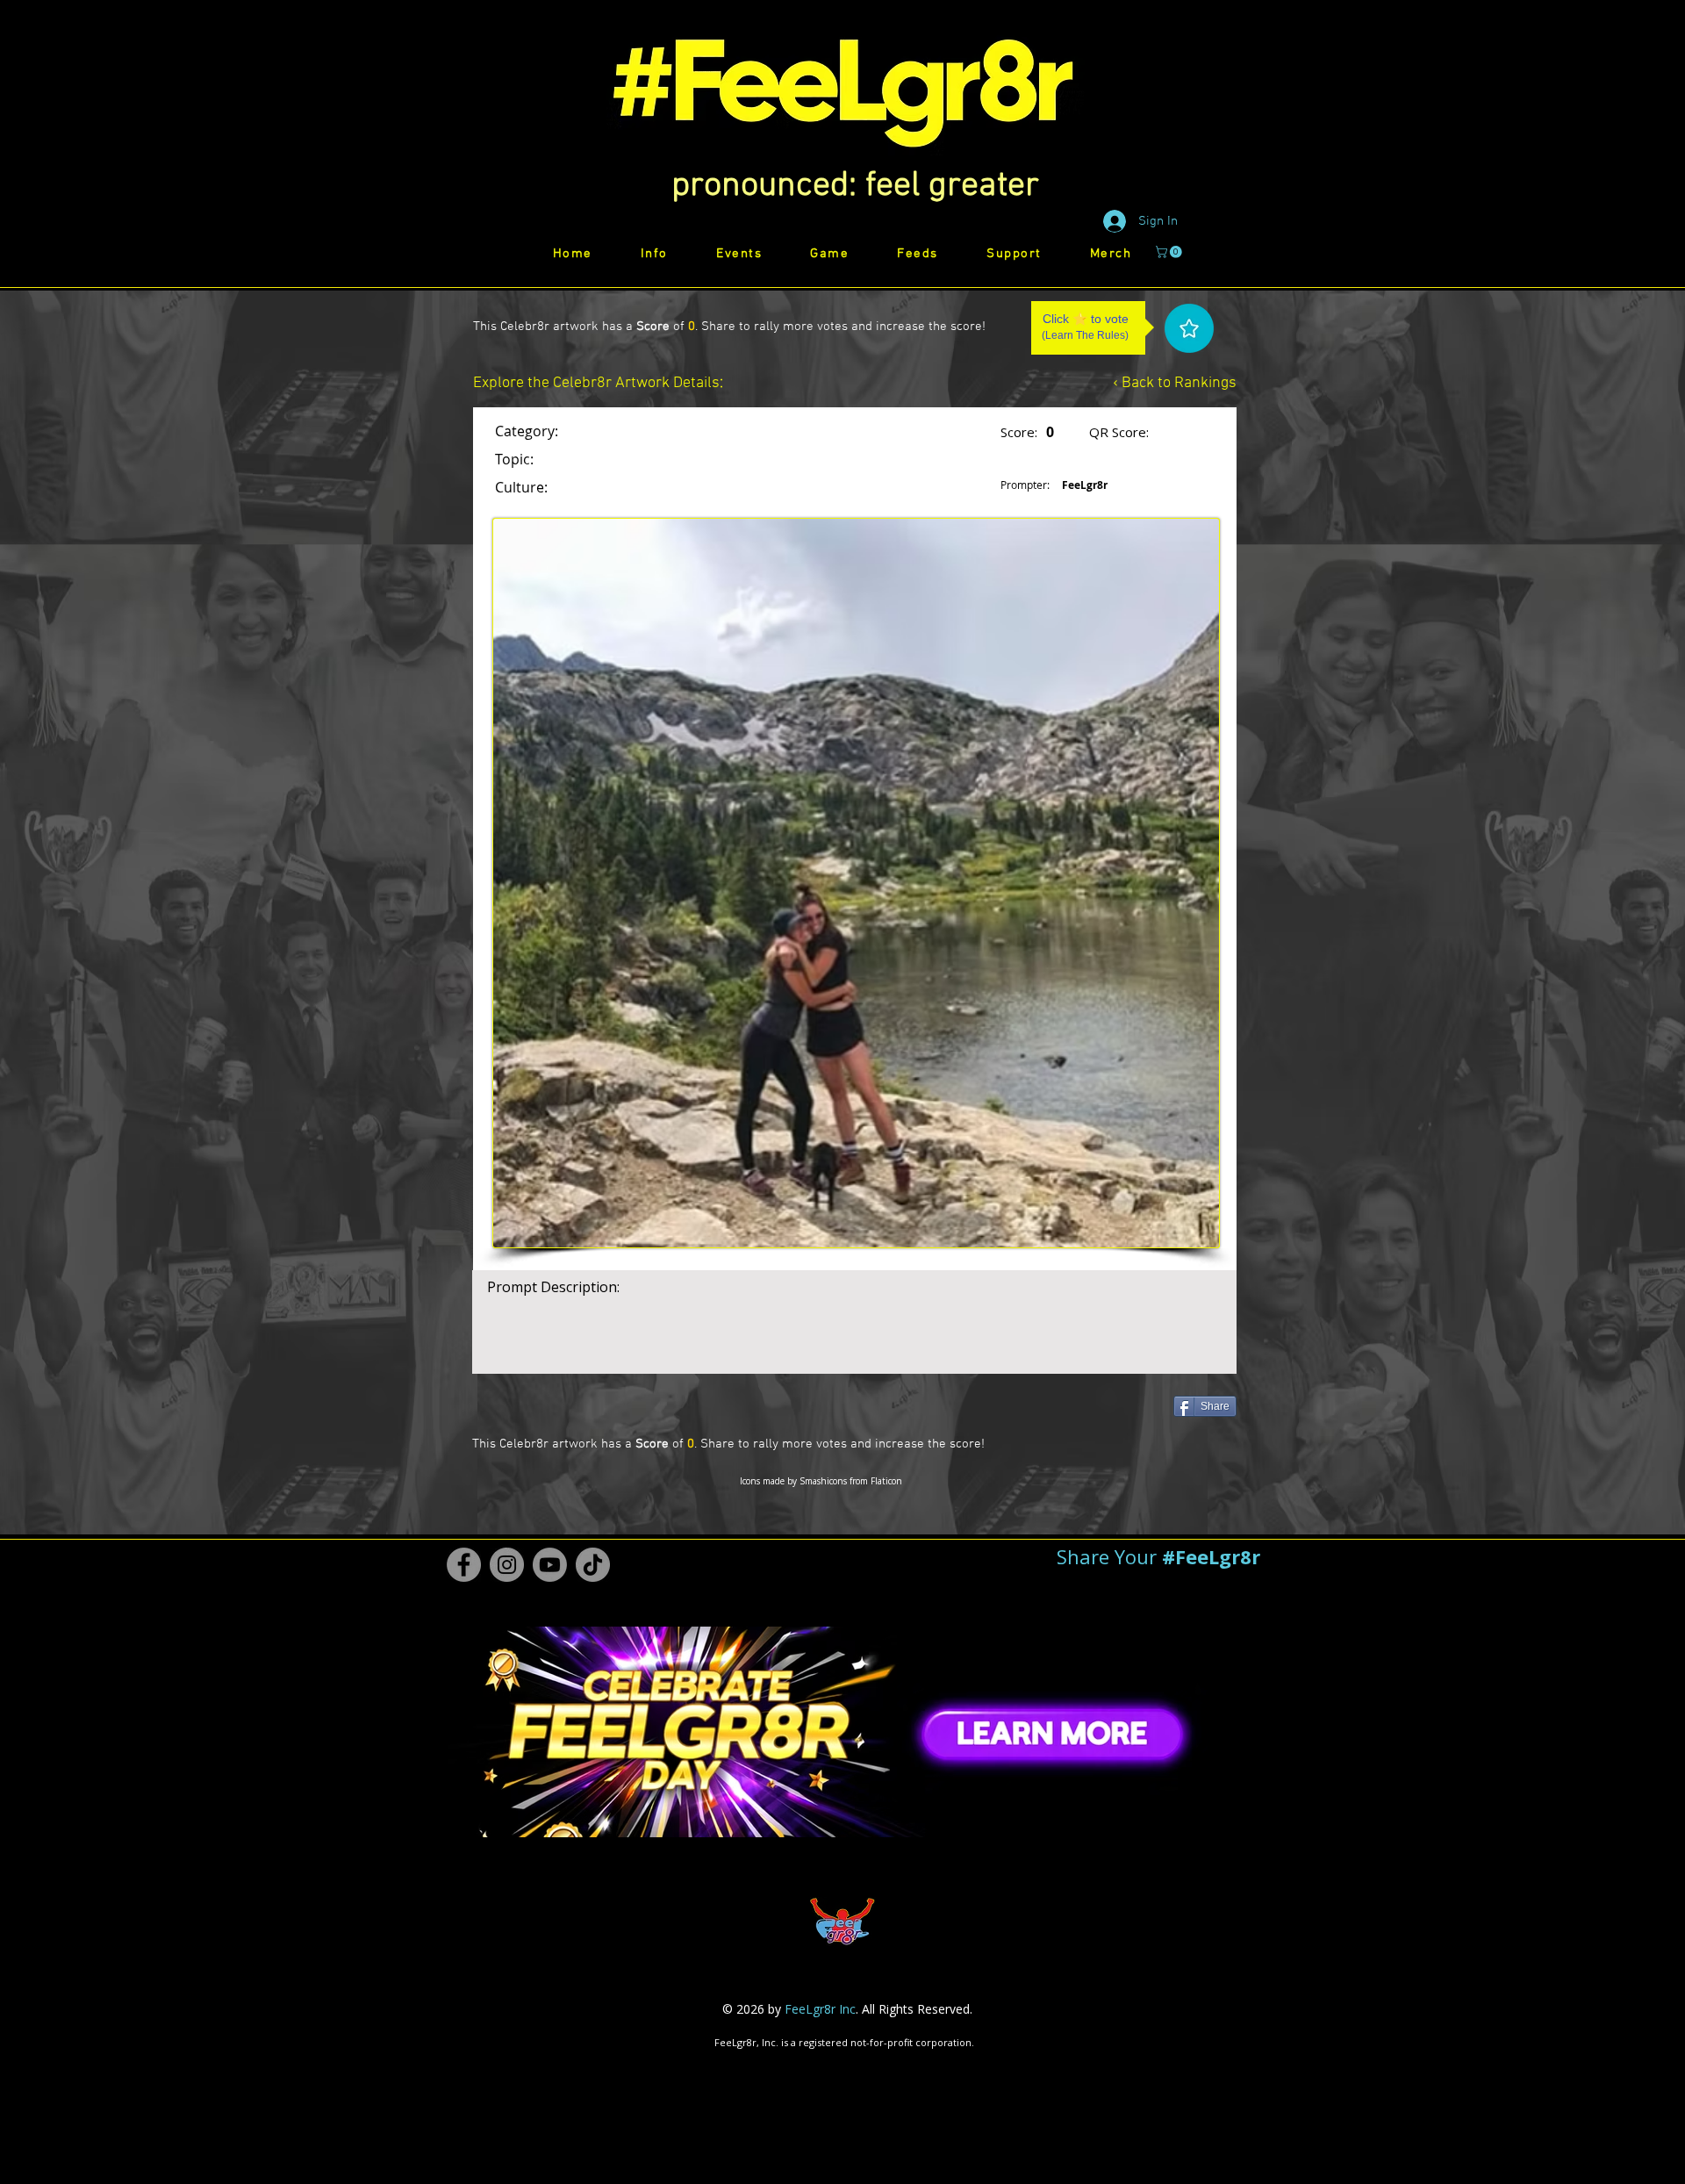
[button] (855, 186)
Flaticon (886, 1481)
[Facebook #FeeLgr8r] (464, 1565)
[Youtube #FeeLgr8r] (550, 1565)
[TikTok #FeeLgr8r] (593, 1565)
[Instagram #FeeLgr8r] (507, 1565)
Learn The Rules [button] (1085, 335)
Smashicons (823, 1481)
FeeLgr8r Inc (820, 2009)
